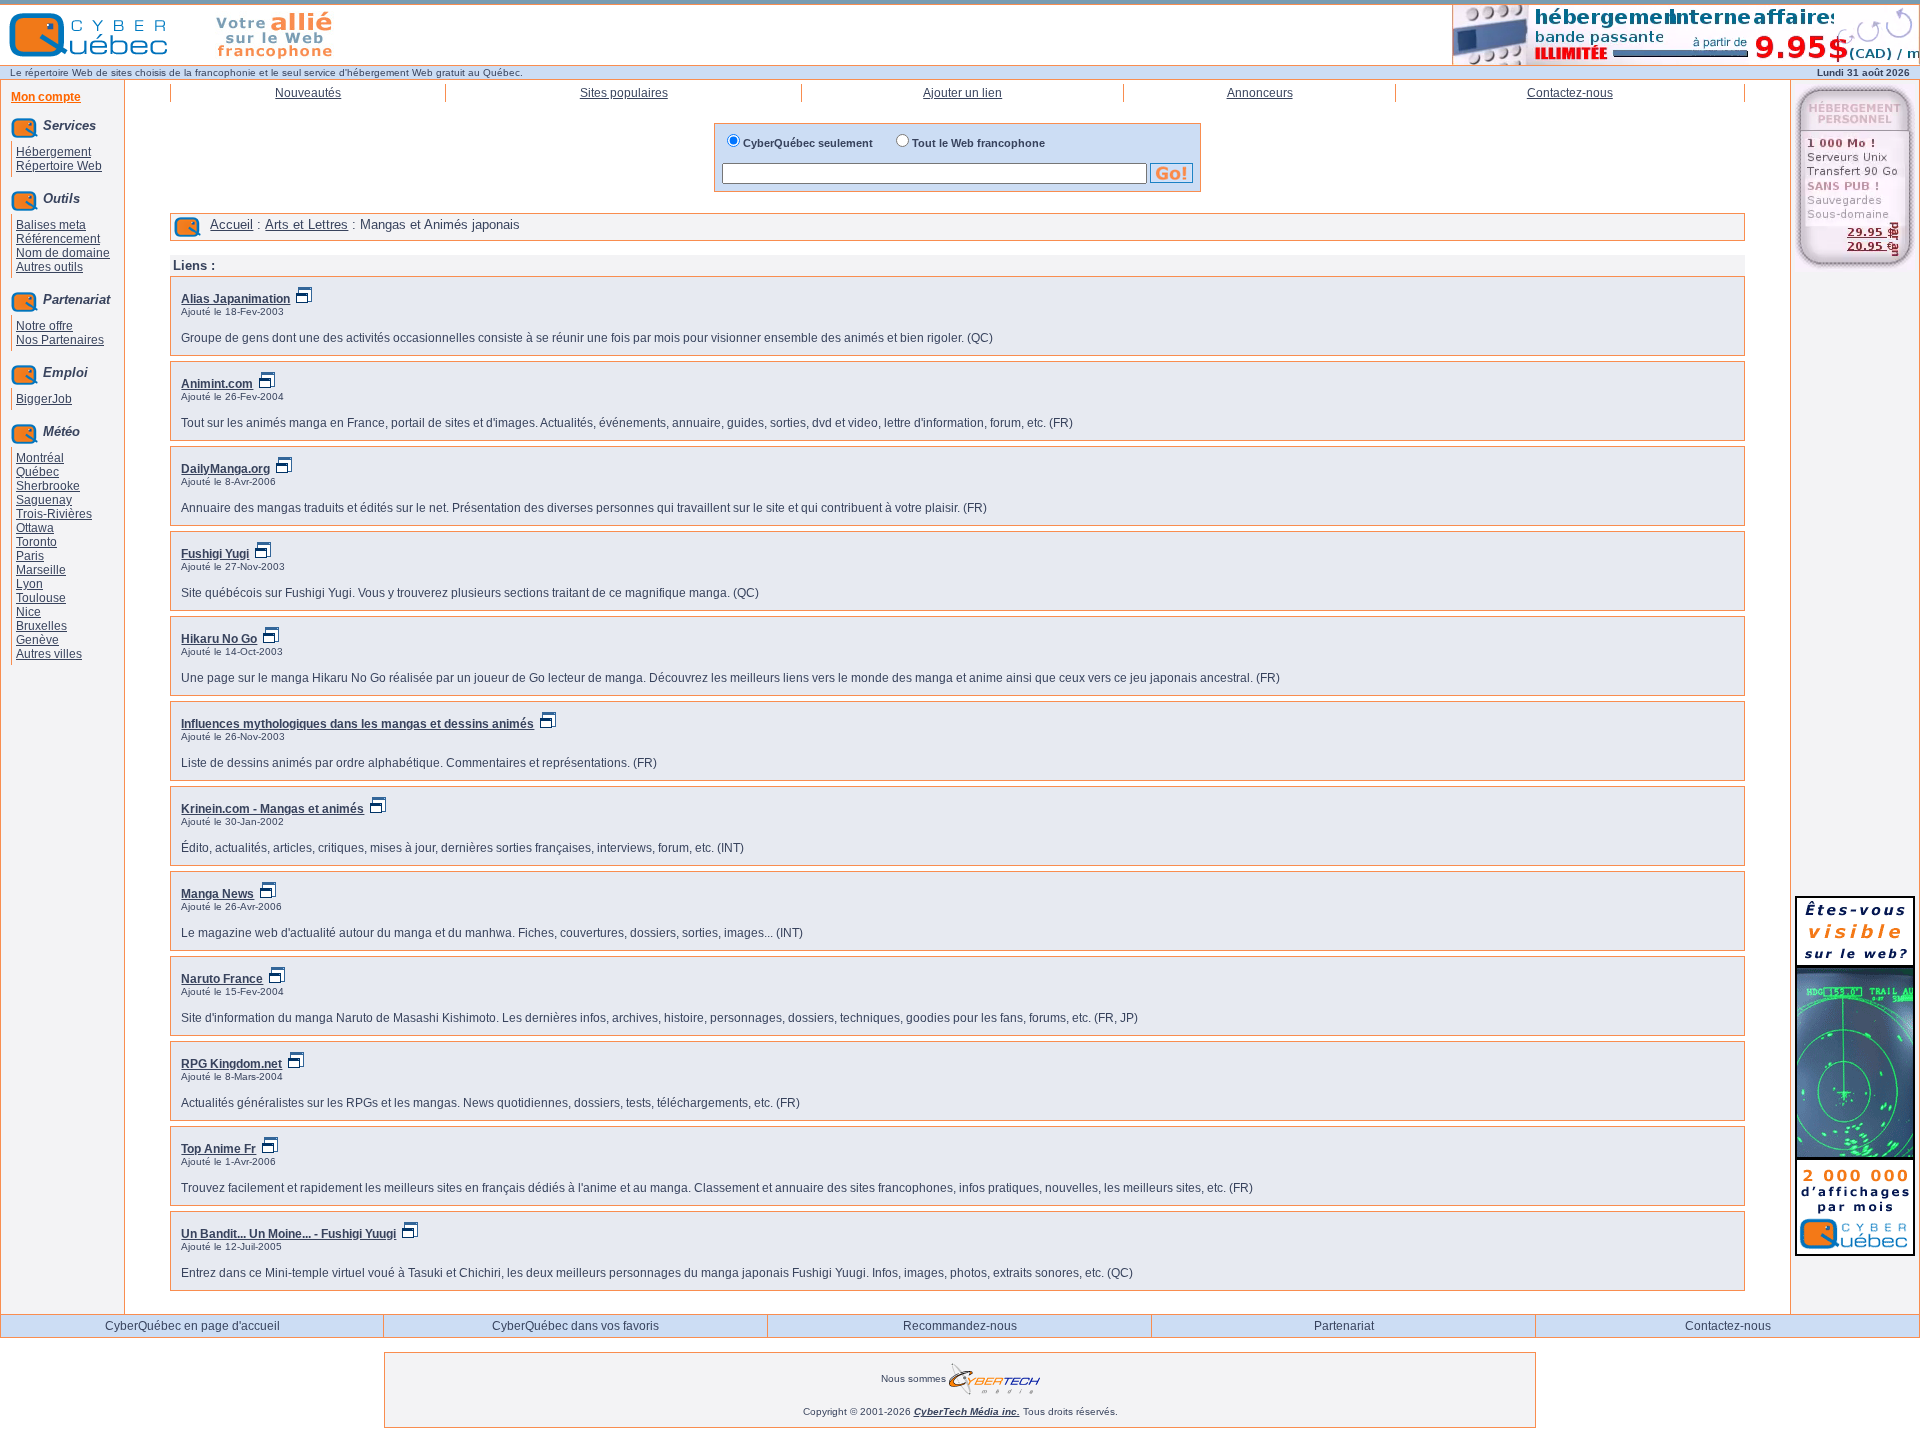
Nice (28, 612)
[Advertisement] (1855, 582)
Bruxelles (41, 626)
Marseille (41, 570)
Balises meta (51, 225)
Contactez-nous (1570, 93)
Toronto (36, 542)
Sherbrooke (48, 486)
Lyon (29, 584)
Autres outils (49, 267)
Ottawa (35, 528)
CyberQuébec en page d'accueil (192, 1326)
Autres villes (49, 654)
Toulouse (41, 598)
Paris (30, 556)
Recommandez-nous (960, 1326)
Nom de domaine (63, 253)
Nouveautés (308, 93)
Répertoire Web (59, 166)
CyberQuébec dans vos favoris (575, 1326)
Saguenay (44, 500)
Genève (37, 640)
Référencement (58, 239)
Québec (37, 472)
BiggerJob (44, 399)
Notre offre (44, 326)
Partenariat (1344, 1326)
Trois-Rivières (54, 514)
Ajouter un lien (962, 93)
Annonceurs (1260, 93)
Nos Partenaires (60, 340)
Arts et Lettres (306, 224)
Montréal (40, 458)
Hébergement (53, 152)
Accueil (231, 224)
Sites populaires (624, 93)
